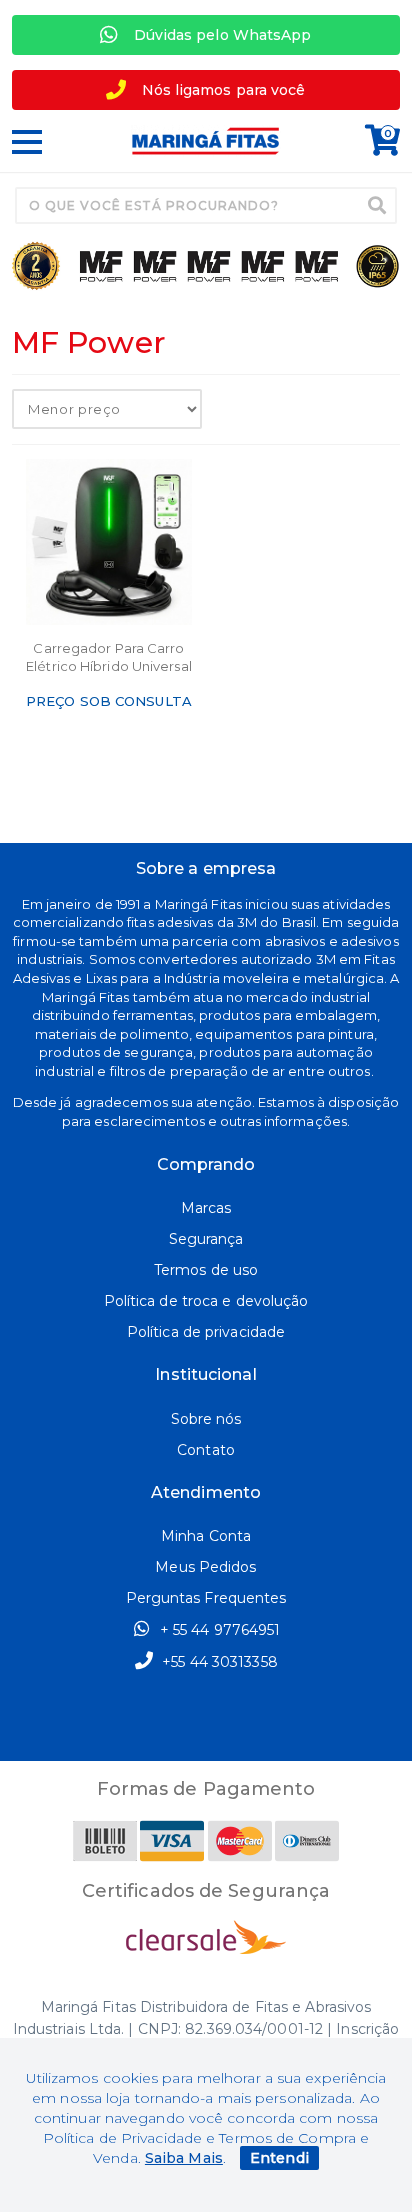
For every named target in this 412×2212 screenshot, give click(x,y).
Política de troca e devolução (206, 1301)
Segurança (206, 1239)
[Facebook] (186, 1725)
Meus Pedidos (205, 1567)
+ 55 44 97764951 (218, 1630)
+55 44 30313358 (218, 1662)
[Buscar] (377, 205)
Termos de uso (206, 1270)
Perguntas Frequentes (206, 1598)
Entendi (279, 2158)
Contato (206, 1450)
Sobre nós (206, 1419)
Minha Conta (206, 1536)
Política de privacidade (206, 1332)
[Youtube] (226, 1725)
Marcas (206, 1208)
